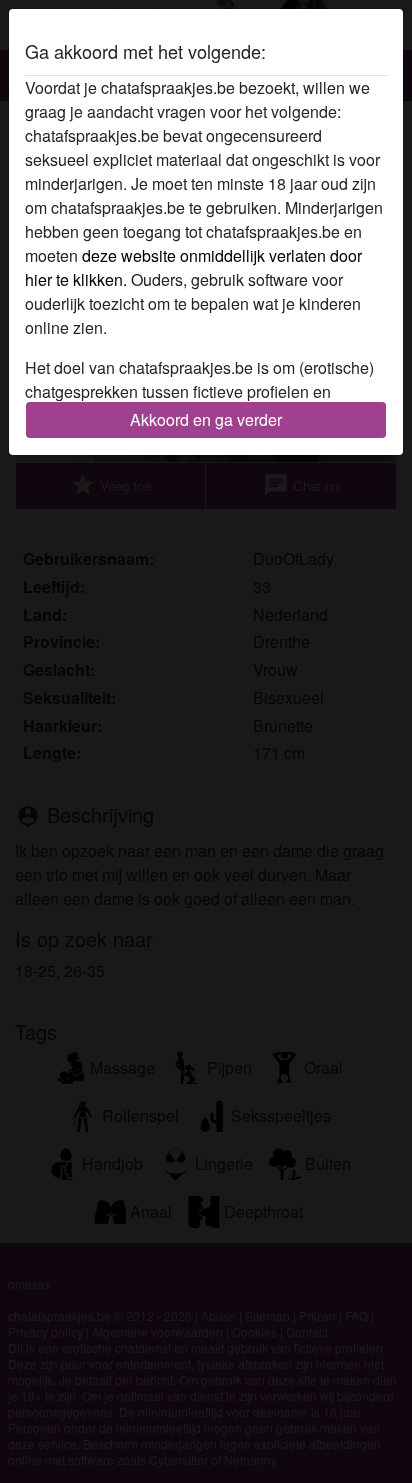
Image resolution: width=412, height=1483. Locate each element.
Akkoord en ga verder (206, 419)
